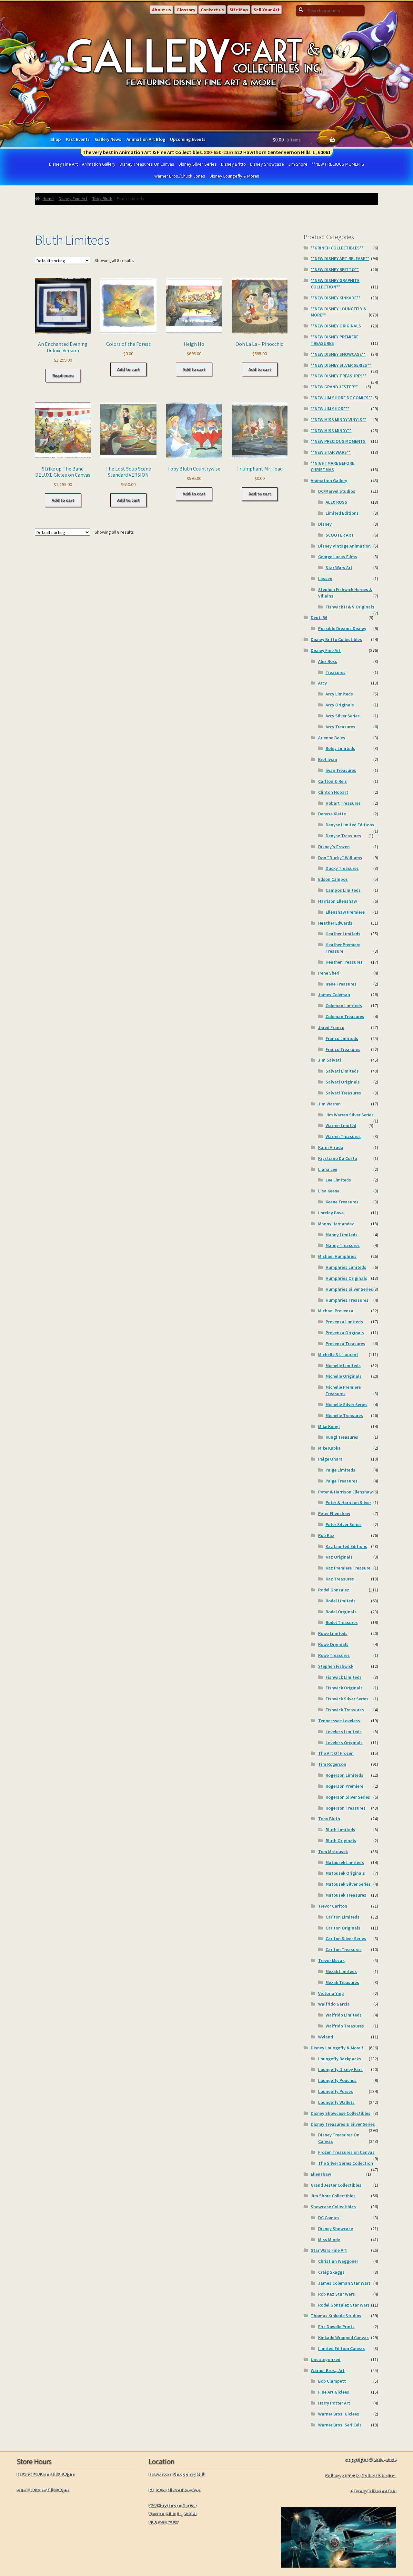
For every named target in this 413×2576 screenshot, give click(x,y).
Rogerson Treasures (346, 1808)
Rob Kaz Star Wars (337, 2294)
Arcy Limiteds (339, 694)
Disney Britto (233, 164)
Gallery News (108, 139)
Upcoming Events (188, 139)
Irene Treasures (341, 984)
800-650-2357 (219, 152)
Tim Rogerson (332, 1764)
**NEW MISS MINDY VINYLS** (338, 420)
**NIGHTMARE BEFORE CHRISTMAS (332, 466)
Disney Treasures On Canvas (147, 164)
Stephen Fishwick (336, 1666)
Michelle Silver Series (347, 1405)
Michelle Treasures (344, 1415)
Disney (325, 524)
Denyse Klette (332, 814)
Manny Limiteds (342, 1235)
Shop (55, 139)
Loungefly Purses (336, 2091)
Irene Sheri (329, 973)
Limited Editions (342, 513)
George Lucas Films (338, 557)
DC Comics (329, 2218)
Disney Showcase (267, 164)
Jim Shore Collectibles (333, 2196)
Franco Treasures (343, 1049)
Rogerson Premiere (344, 1786)
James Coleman (334, 995)
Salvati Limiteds (342, 1071)
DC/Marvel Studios (337, 491)
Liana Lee (328, 1169)
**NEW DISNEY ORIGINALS (336, 326)
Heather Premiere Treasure (343, 948)
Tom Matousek (333, 1852)
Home (48, 199)
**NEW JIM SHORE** (330, 409)
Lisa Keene (329, 1191)
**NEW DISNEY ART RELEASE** (340, 258)
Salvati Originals (343, 1082)
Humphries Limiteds (346, 1267)
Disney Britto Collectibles (336, 639)
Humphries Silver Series (349, 1289)
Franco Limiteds (342, 1038)
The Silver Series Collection (346, 2163)
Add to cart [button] (128, 369)
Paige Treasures (342, 1481)
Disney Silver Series (198, 164)
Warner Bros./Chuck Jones (180, 176)
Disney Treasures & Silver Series (343, 2124)
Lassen (325, 578)
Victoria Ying (331, 1993)
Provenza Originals (345, 1333)
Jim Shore (298, 164)
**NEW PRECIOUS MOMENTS (338, 164)
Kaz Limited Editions (346, 1546)
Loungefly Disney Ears (340, 2069)
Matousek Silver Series (348, 1884)
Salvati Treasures (343, 1093)
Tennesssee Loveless (339, 1721)
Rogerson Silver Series (348, 1797)
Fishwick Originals (344, 1688)
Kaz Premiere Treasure (348, 1568)
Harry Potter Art (334, 2403)
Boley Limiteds (340, 748)
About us (161, 10)
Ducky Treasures (342, 868)
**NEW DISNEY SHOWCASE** (338, 354)
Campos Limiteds (343, 890)
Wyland (326, 2037)
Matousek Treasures (346, 1895)
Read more (63, 375)
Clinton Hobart (333, 792)
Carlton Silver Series (346, 1939)
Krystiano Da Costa (338, 1158)
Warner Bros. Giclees (339, 2414)
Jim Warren (329, 1104)
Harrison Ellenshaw (337, 901)
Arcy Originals (340, 705)
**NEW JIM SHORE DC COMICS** (342, 398)
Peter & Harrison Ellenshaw (345, 1492)
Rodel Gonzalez (334, 1590)
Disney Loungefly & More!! (234, 176)
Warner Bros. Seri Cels (340, 2425)
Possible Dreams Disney (342, 628)
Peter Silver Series (344, 1524)
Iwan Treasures (341, 770)
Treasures (336, 672)
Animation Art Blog (146, 139)
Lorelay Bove (331, 1213)
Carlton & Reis (332, 781)
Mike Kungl (329, 1426)
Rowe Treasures (334, 1655)
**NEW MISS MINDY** (331, 431)
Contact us (212, 10)
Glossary (186, 10)
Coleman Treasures (345, 1016)
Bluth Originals (341, 1841)
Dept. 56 (319, 617)
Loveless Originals (344, 1743)
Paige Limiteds (340, 1470)
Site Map (239, 10)
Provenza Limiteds (344, 1322)
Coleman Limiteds (344, 1006)
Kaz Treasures (340, 1579)
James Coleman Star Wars (344, 2283)
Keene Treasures (342, 1202)
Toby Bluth (102, 199)
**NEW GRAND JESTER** (334, 387)
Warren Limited (341, 1125)
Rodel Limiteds (341, 1601)
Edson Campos (333, 879)
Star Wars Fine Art (329, 2250)
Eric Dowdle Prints (336, 2327)
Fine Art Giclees (334, 2392)
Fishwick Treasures (345, 1710)
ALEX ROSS (336, 502)
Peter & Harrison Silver (348, 1502)
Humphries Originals (346, 1278)
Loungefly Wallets (336, 2102)
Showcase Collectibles (333, 2207)
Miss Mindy (329, 2240)
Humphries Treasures (347, 1300)
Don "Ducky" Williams (340, 858)
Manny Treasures (343, 1245)
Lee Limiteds (338, 1180)
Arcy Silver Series (343, 716)
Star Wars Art (339, 568)
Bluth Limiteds (340, 1830)
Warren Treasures (343, 1136)
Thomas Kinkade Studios (336, 2316)
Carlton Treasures (344, 1949)
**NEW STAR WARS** (331, 452)
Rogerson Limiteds (344, 1775)
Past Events (78, 139)
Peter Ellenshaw (334, 1513)
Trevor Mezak (331, 1960)
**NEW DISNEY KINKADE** (336, 298)
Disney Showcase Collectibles (341, 2113)
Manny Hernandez (336, 1224)
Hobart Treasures (343, 803)
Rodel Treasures (342, 1622)
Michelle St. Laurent (338, 1355)
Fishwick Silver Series (347, 1699)
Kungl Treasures (342, 1437)
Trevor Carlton (333, 1906)
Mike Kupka (329, 1448)
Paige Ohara (330, 1459)
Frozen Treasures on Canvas (346, 2152)
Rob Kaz (326, 1535)
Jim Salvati (330, 1060)
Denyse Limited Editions (350, 825)
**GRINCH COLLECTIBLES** (337, 248)
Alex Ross (328, 661)
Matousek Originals (345, 1873)
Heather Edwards (335, 923)
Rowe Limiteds (333, 1633)
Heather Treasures (344, 962)
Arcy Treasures (340, 727)
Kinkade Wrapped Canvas (343, 2338)
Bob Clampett (332, 2381)
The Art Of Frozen (336, 1753)
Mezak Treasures (342, 1982)
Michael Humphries (337, 1256)
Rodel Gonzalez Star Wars (344, 2305)
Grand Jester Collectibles (336, 2185)
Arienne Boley (332, 738)
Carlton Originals (343, 1928)
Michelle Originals (344, 1376)
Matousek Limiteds (345, 1862)
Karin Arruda (331, 1147)
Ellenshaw (321, 2174)
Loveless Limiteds (344, 1732)
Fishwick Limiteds (344, 1677)
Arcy (322, 683)
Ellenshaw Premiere (345, 912)
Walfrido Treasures (345, 2026)
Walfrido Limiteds (344, 2015)
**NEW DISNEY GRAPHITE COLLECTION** (335, 284)
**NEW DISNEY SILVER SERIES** (341, 365)
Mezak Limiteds (341, 1971)
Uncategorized (326, 2359)
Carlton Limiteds (342, 1917)
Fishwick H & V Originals (350, 607)
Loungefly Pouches (337, 2080)
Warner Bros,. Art (328, 2370)
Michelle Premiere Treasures (343, 1390)
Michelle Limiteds (343, 1366)
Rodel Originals (341, 1612)
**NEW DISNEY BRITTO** (335, 269)
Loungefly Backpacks (340, 2059)
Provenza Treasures (345, 1344)
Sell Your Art (267, 10)
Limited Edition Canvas (342, 2348)
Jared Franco (331, 1027)
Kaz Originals (339, 1557)
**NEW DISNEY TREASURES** (339, 376)
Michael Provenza (336, 1311)
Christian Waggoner (338, 2261)
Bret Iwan (328, 759)
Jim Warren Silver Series (350, 1115)
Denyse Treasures (343, 836)
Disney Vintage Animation (344, 546)
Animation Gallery (99, 164)
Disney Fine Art (63, 164)
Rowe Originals (333, 1644)
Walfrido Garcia (334, 2004)
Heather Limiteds (343, 934)
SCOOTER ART (340, 535)
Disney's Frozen (334, 847)
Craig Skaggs (331, 2272)
